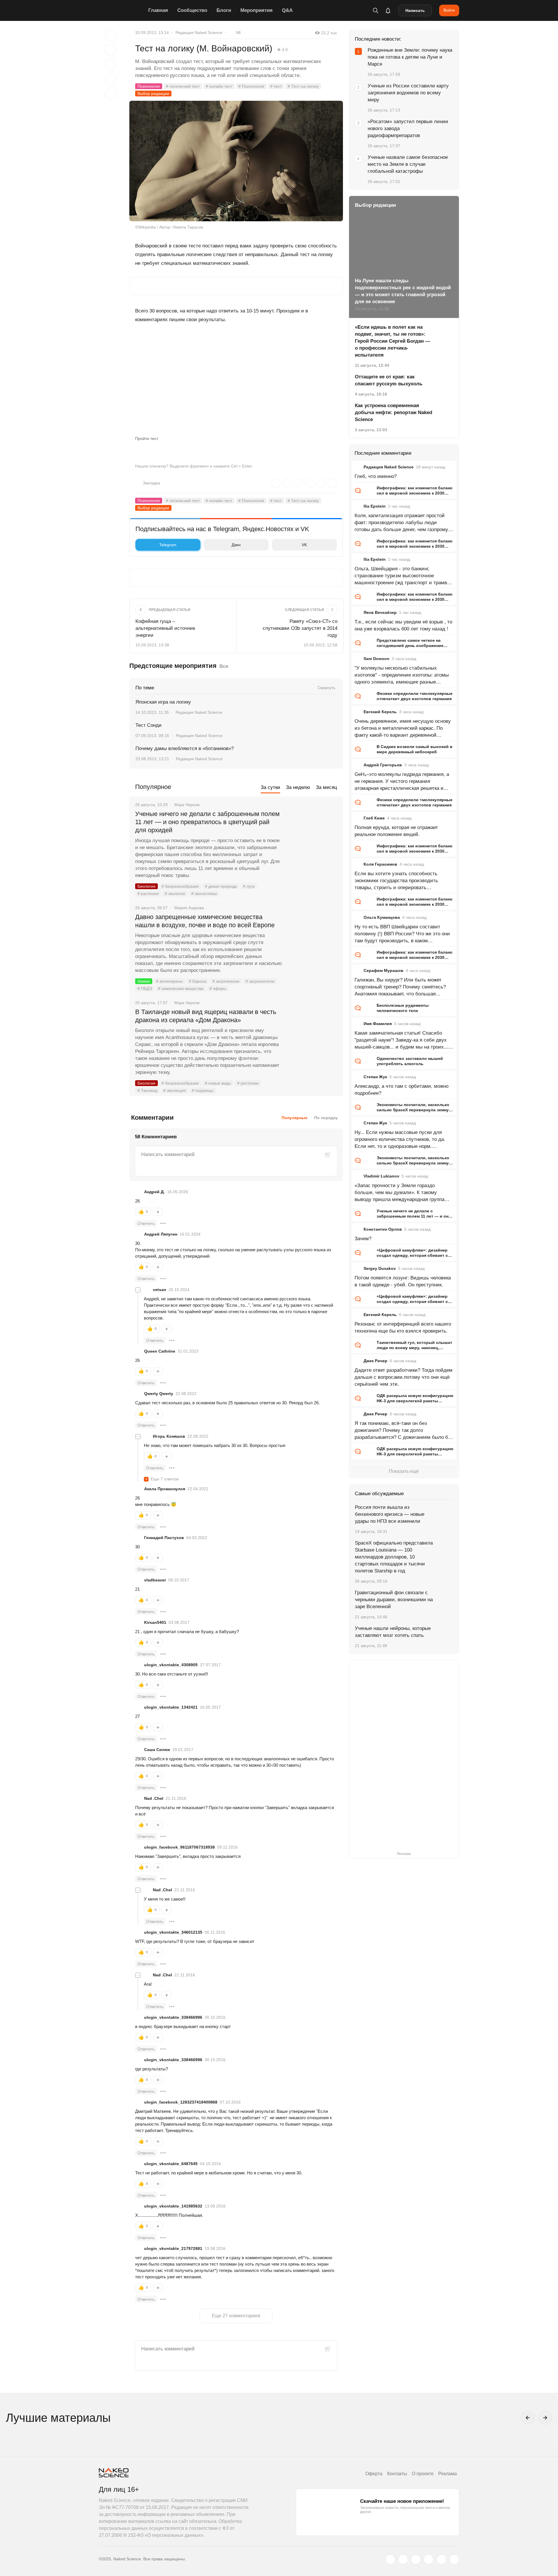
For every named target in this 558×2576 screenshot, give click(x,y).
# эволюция (175, 1090)
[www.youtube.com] (416, 2559)
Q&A (287, 10)
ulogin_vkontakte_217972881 (173, 2248)
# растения (148, 894)
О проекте (423, 2474)
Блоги (224, 10)
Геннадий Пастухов (164, 1538)
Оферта (374, 2474)
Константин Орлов (383, 1229)
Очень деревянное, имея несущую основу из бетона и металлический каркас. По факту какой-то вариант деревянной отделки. (403, 729)
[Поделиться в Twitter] (110, 64)
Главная (158, 10)
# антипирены (169, 981)
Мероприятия (256, 10)
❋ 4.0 (282, 50)
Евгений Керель (380, 712)
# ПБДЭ (145, 988)
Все (224, 666)
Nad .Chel (154, 1798)
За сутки (270, 787)
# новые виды (218, 1083)
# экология (175, 894)
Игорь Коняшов (169, 1436)
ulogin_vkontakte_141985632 (173, 2206)
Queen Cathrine (160, 1351)
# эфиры (218, 988)
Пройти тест (147, 438)
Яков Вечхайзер (380, 612)
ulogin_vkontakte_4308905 (171, 1665)
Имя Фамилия (378, 1024)
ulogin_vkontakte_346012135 (173, 1932)
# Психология (251, 86)
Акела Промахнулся (165, 1489)
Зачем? (363, 1239)
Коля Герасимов (380, 864)
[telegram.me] (441, 2559)
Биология (146, 886)
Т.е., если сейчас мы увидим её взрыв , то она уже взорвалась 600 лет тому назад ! (403, 625)
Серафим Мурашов (383, 970)
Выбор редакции (153, 94)
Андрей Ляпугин (161, 1234)
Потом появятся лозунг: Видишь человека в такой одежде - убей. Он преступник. (403, 1281)
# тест (276, 86)
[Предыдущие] (528, 2418)
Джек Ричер (375, 1361)
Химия (144, 981)
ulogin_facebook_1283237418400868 (181, 2102)
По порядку (326, 1118)
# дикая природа (221, 886)
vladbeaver (155, 1580)
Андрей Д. (154, 1192)
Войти (449, 10)
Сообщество (192, 10)
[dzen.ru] (429, 2559)
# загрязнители (260, 981)
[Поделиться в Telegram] (110, 79)
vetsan (160, 1290)
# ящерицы (203, 1090)
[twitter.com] (390, 2559)
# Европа (198, 981)
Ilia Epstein (375, 506)
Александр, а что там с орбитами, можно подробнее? (401, 1090)
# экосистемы (204, 894)
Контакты (397, 2474)
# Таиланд (147, 1090)
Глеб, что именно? (376, 476)
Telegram (168, 545)
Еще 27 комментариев (236, 2316)
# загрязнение (226, 981)
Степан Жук (375, 1077)
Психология (149, 86)
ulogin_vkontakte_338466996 (173, 2017)
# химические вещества (181, 988)
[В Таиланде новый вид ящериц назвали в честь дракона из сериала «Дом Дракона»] (312, 1034)
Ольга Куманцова (382, 917)
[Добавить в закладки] (110, 35)
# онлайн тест (219, 86)
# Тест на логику (303, 86)
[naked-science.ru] (454, 2559)
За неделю (298, 787)
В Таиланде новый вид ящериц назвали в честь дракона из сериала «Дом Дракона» (206, 1016)
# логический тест (183, 86)
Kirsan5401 (155, 1622)
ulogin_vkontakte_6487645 (171, 2164)
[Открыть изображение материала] (236, 161)
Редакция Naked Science (199, 33)
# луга (249, 886)
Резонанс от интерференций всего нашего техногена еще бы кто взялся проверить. (403, 1327)
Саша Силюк (157, 1750)
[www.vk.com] (403, 2559)
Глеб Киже (374, 818)
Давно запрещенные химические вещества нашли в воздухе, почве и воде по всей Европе (205, 921)
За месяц (327, 787)
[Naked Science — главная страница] (122, 10)
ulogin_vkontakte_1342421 (171, 1707)
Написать (415, 10)
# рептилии (248, 1083)
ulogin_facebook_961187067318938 (179, 1847)
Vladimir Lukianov (381, 1176)
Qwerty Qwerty (159, 1394)
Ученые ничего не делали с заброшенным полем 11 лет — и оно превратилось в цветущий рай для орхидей (207, 822)
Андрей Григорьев (383, 765)
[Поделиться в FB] (110, 50)
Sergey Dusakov (380, 1268)
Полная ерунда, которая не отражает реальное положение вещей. (396, 831)
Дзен (236, 545)
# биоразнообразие (180, 886)
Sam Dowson (377, 659)
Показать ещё (404, 1471)
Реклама (448, 2474)
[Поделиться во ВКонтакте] (110, 94)
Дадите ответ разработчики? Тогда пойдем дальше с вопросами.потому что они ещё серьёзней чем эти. (404, 1377)
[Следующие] (545, 2418)
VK (304, 545)
